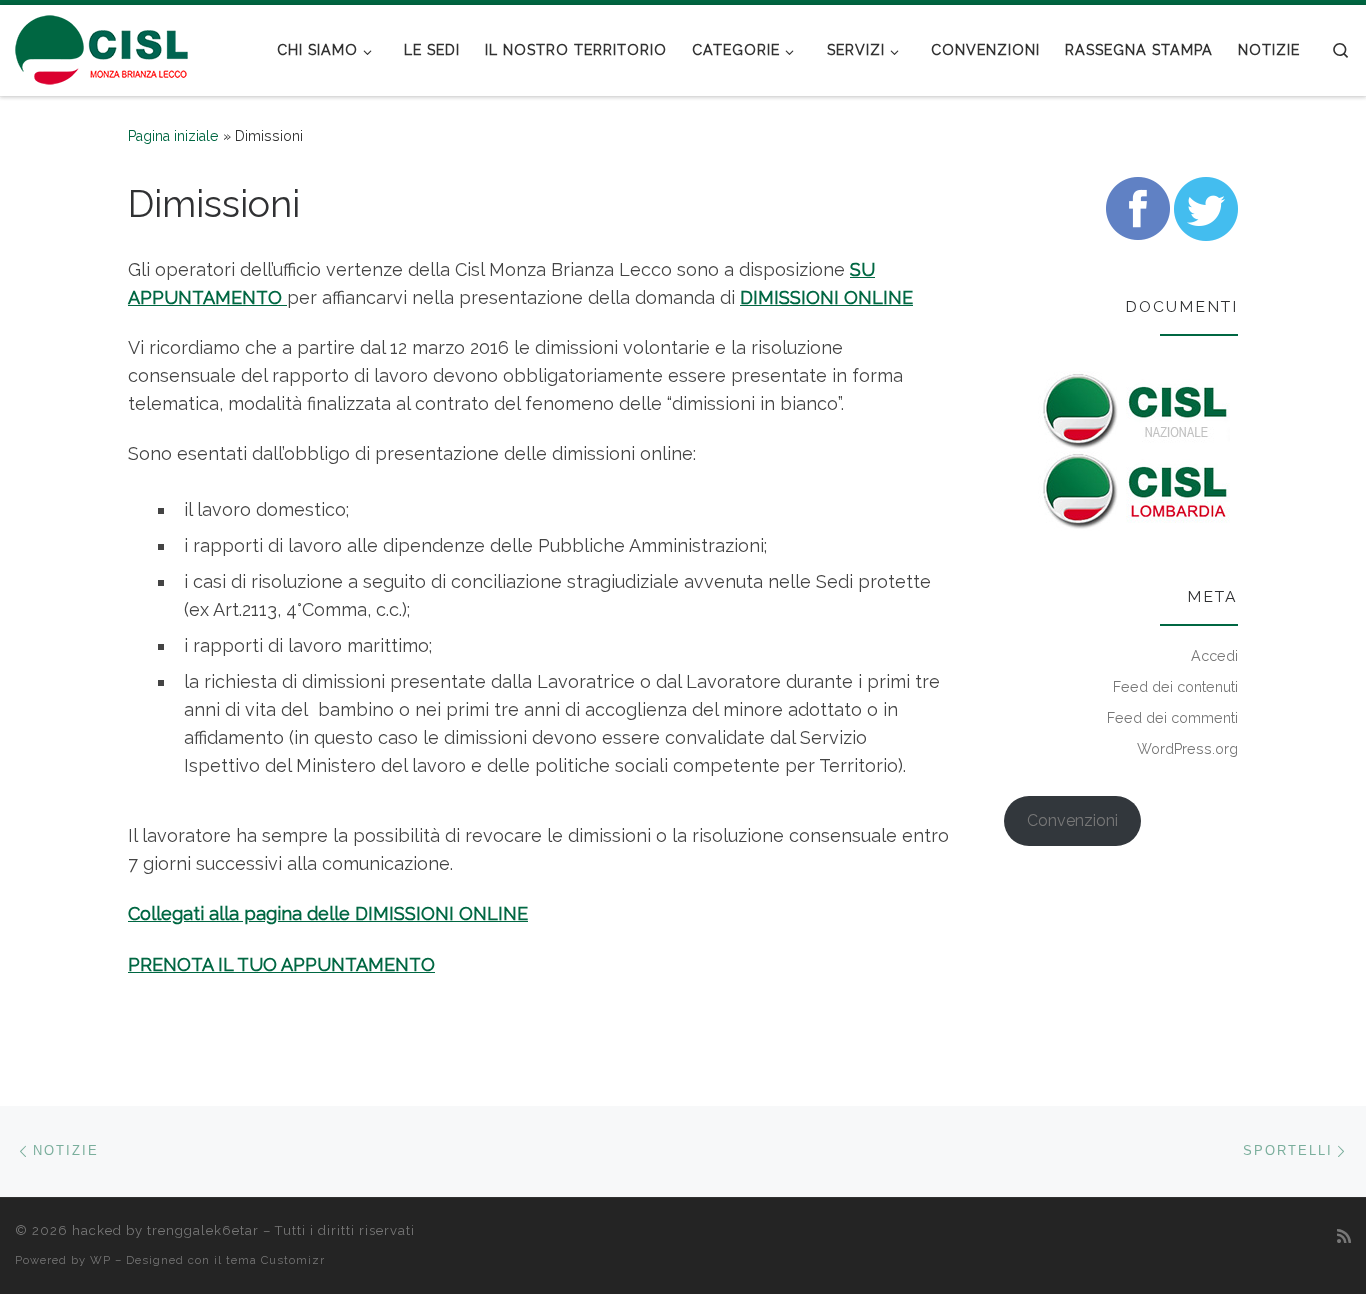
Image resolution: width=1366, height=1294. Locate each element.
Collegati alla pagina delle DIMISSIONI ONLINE (328, 913)
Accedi (1214, 656)
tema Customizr (275, 1260)
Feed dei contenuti (1175, 687)
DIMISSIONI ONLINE (826, 297)
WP (100, 1260)
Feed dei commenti (1172, 718)
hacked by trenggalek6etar (165, 1230)
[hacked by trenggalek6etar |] (102, 47)
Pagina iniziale (173, 136)
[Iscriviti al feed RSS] (1344, 1236)
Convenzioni (1072, 820)
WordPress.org (1187, 749)
